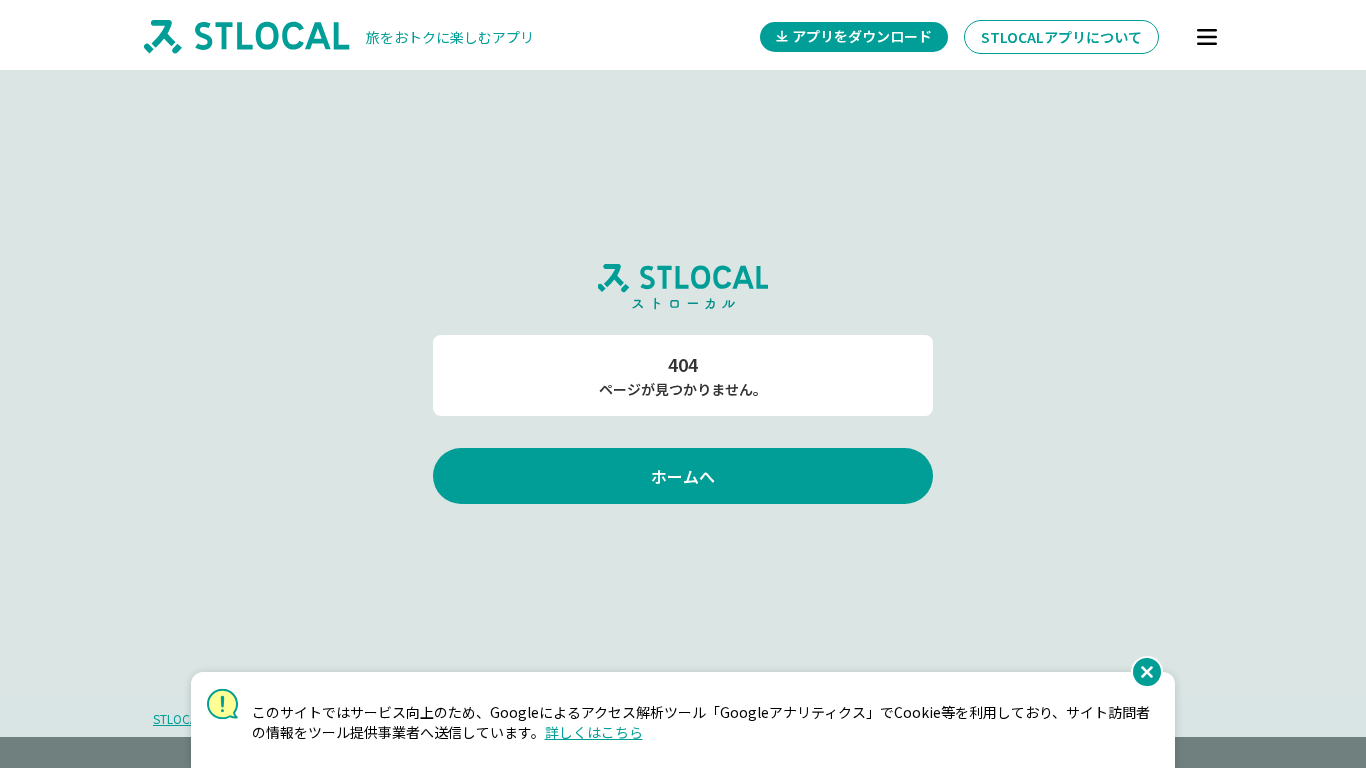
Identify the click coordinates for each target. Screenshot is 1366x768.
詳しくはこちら (594, 732)
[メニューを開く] (1207, 37)
